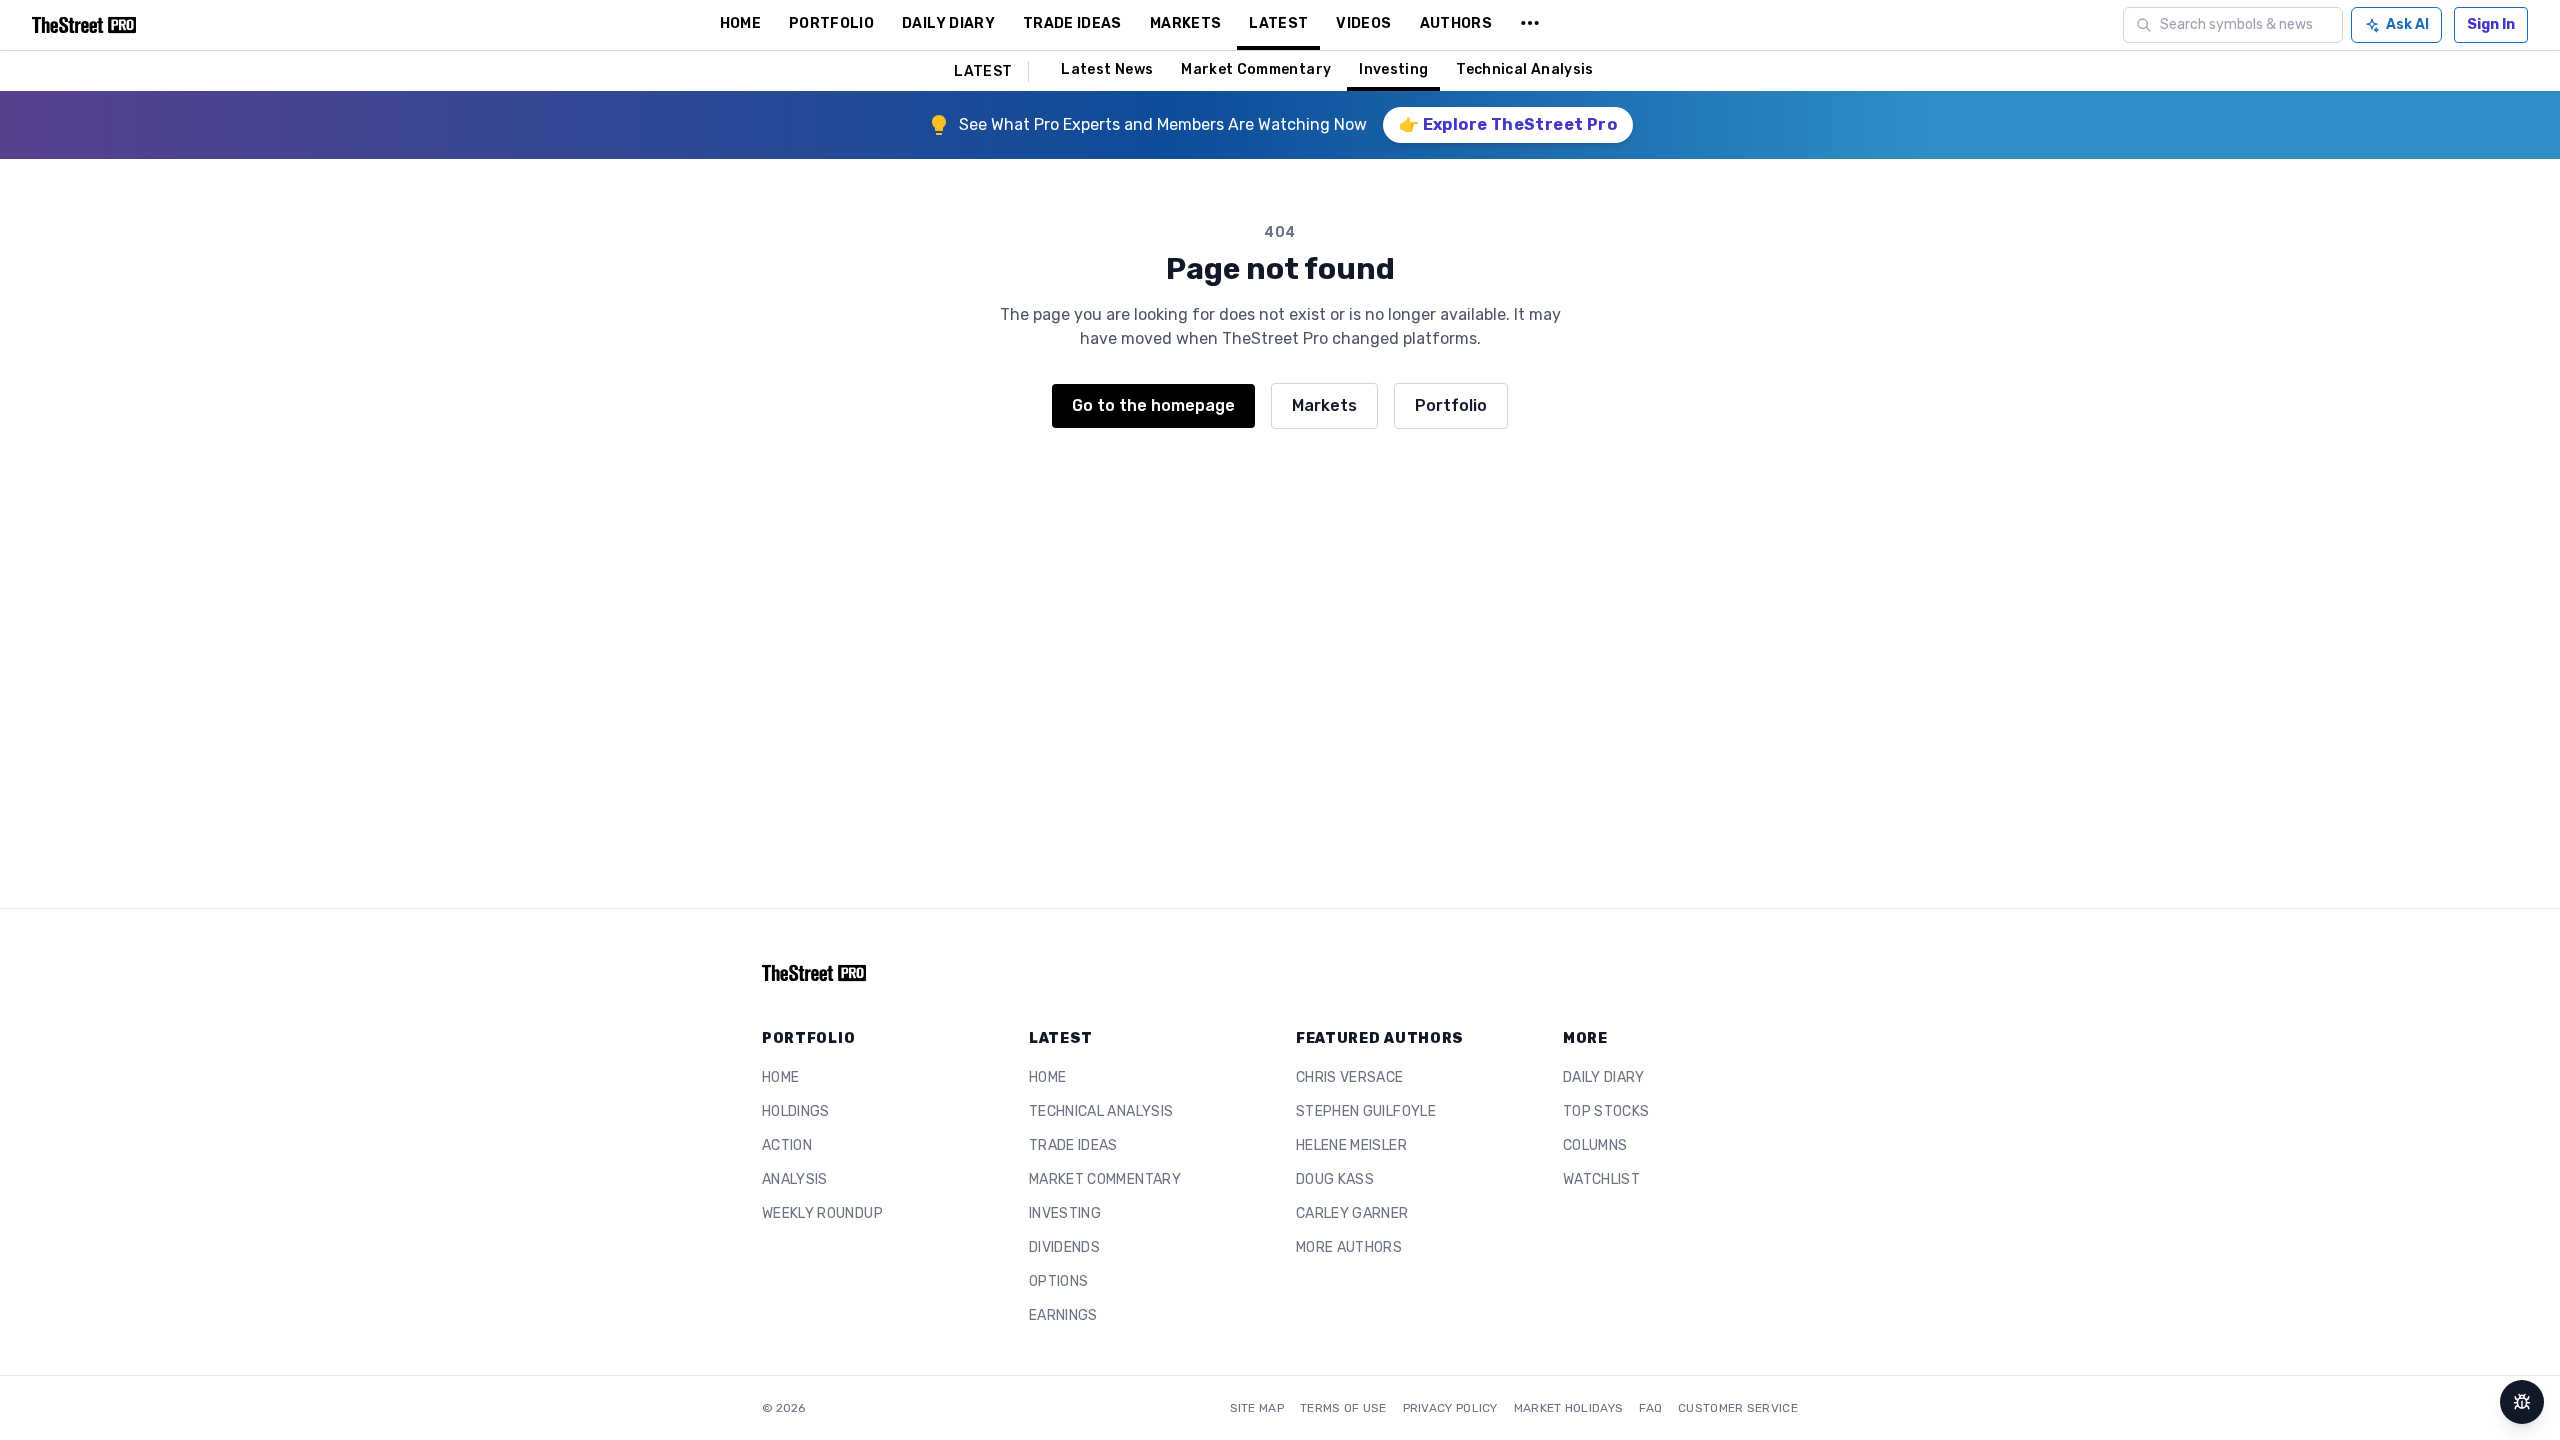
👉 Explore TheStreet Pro (1508, 124)
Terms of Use (1343, 1408)
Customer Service (1738, 1408)
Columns (1595, 1145)
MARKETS (1185, 23)
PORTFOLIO (831, 23)
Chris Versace (1350, 1077)
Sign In (2491, 24)
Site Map (1257, 1408)
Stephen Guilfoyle (1366, 1111)
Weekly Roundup (822, 1213)
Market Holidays (1569, 1408)
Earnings (1063, 1315)
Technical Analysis (1524, 69)
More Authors (1349, 1247)
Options (1058, 1281)
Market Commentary (1256, 69)
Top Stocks (1606, 1111)
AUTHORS (1456, 23)
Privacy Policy (1450, 1408)
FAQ (1650, 1408)
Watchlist (1601, 1179)
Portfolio (1451, 405)
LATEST (1278, 23)
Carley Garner (1352, 1213)
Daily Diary (1604, 1077)
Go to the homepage (1153, 405)
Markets (1324, 405)
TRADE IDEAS (1072, 23)
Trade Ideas (1073, 1145)
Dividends (1064, 1247)
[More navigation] (1530, 25)
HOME (740, 23)
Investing (1393, 69)
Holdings (796, 1111)
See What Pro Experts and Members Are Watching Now (1163, 124)
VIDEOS (1363, 23)
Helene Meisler (1351, 1145)
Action (787, 1145)
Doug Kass (1335, 1179)
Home (780, 1077)
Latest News (1107, 69)
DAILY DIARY (948, 23)
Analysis (795, 1179)
